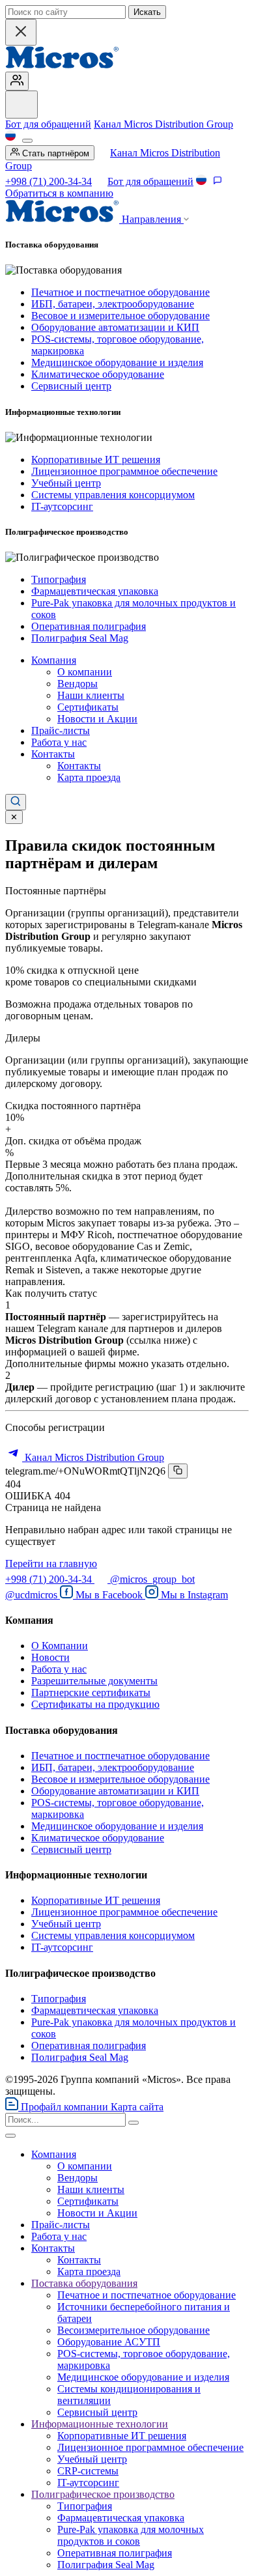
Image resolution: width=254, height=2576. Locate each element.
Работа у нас (59, 742)
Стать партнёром (54, 153)
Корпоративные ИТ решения (96, 460)
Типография (59, 579)
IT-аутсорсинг (62, 506)
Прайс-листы (61, 730)
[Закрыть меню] (10, 2136)
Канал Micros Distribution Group (163, 124)
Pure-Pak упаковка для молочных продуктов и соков (131, 2535)
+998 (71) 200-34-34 (49, 181)
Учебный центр (66, 483)
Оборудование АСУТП (109, 2342)
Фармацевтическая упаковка (95, 591)
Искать (147, 12)
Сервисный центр (71, 386)
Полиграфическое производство (103, 2494)
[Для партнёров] (17, 81)
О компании (85, 672)
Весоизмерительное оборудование (134, 2330)
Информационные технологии (100, 2424)
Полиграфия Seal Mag (80, 638)
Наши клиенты (91, 695)
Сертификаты (88, 707)
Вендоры (78, 684)
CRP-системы (88, 2471)
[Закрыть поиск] (21, 32)
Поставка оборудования (84, 2283)
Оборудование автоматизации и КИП (115, 327)
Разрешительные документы (94, 1681)
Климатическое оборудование (98, 374)
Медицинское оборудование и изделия (117, 362)
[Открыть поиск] (16, 802)
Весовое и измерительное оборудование (120, 316)
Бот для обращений (48, 124)
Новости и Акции (97, 719)
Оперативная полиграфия (89, 626)
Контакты (53, 754)
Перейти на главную (51, 1564)
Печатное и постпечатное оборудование (120, 292)
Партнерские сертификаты (91, 1692)
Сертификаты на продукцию (95, 1704)
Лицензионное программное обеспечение (124, 471)
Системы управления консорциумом (113, 495)
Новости (50, 1657)
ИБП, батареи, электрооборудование (113, 304)
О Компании (60, 1646)
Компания (54, 660)
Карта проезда (89, 777)
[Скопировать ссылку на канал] (178, 1471)
